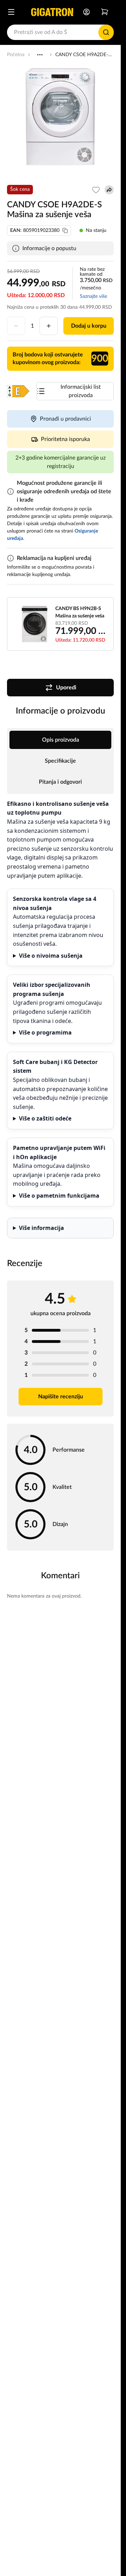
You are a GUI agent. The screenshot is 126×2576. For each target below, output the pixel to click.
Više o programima (45, 1032)
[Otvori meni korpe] (105, 12)
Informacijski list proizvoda (81, 391)
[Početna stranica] (52, 12)
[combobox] (60, 32)
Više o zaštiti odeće (45, 1118)
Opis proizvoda (61, 740)
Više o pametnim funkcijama (59, 1196)
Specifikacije (60, 761)
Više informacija (41, 1228)
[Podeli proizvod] (109, 190)
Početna (16, 55)
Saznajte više (93, 296)
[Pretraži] (106, 32)
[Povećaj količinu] (49, 326)
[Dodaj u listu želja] (96, 190)
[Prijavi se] (86, 12)
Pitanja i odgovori (60, 782)
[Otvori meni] (11, 12)
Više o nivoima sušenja (51, 956)
